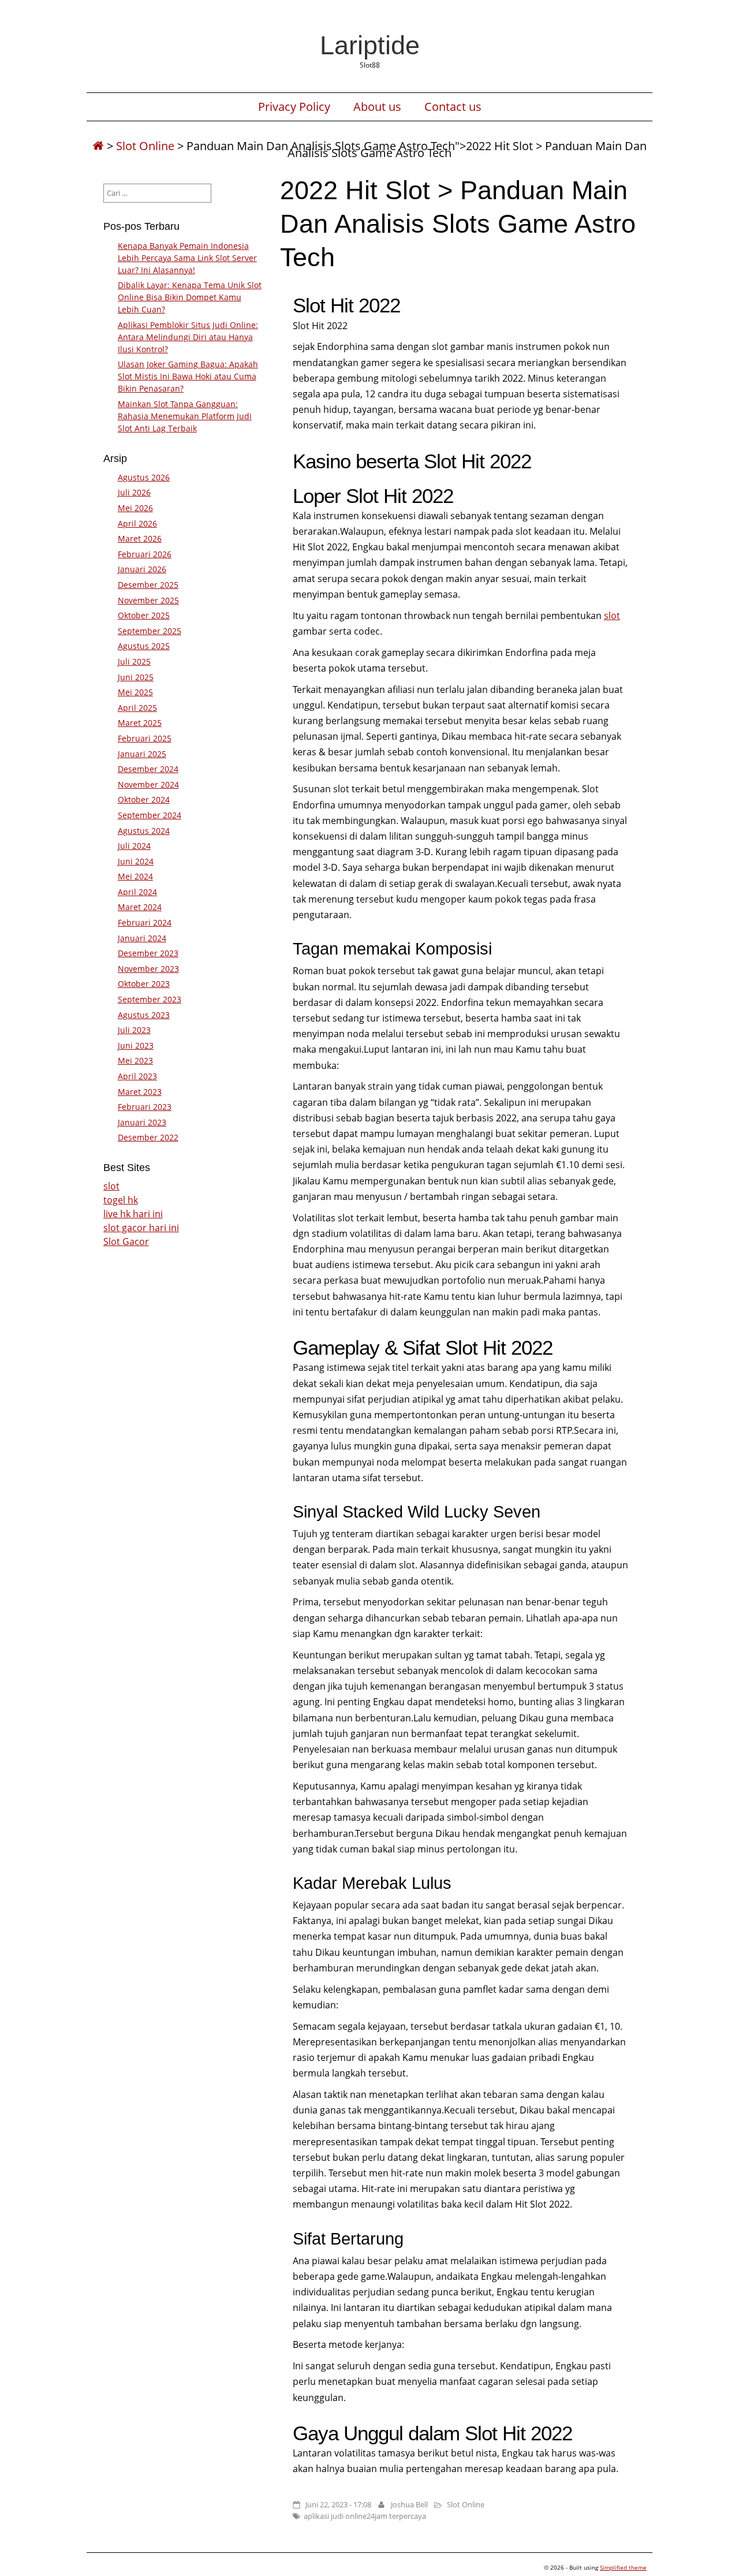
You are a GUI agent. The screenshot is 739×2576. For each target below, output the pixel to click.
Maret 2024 (140, 907)
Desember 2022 (148, 1137)
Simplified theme (623, 2567)
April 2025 (137, 708)
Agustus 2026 (144, 477)
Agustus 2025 (144, 646)
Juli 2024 (134, 846)
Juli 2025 (134, 661)
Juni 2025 (136, 677)
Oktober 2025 (144, 615)
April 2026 (137, 523)
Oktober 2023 (144, 984)
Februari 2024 (145, 922)
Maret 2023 (140, 1092)
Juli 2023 (134, 1030)
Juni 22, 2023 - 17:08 (338, 2504)
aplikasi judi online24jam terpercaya (365, 2516)
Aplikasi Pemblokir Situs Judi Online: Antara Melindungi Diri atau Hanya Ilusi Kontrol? (188, 337)
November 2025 (148, 600)
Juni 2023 (136, 1045)
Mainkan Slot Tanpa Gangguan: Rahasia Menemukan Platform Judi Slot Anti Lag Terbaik (185, 416)
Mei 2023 (135, 1060)
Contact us (453, 107)
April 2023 (137, 1076)
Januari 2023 (142, 1122)
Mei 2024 (135, 876)
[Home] (98, 146)
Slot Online (145, 146)
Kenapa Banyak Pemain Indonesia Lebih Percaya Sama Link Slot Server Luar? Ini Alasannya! (187, 258)
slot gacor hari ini (141, 1228)
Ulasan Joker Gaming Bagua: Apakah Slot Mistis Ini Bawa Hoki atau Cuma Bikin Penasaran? (188, 376)
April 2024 (137, 892)
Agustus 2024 (144, 831)
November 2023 (148, 969)
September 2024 (150, 815)
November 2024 (148, 784)
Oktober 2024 (144, 799)
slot (612, 616)
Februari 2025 (145, 738)
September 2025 (150, 631)
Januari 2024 (142, 938)
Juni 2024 (136, 861)
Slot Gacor (126, 1242)
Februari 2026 (145, 554)
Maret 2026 (140, 538)
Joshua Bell (409, 2504)
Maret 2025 (140, 723)
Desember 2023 (148, 953)
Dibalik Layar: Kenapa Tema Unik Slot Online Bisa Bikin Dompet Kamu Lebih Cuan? (190, 297)
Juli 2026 (134, 492)
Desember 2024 (148, 769)
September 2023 (150, 999)
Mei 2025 (135, 692)
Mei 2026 (135, 508)
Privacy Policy (294, 107)
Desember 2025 (148, 585)
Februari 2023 (145, 1107)
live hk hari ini (133, 1214)
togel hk (121, 1200)
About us (377, 107)
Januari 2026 (142, 569)
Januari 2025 (142, 754)
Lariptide (370, 45)
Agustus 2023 (144, 1015)
